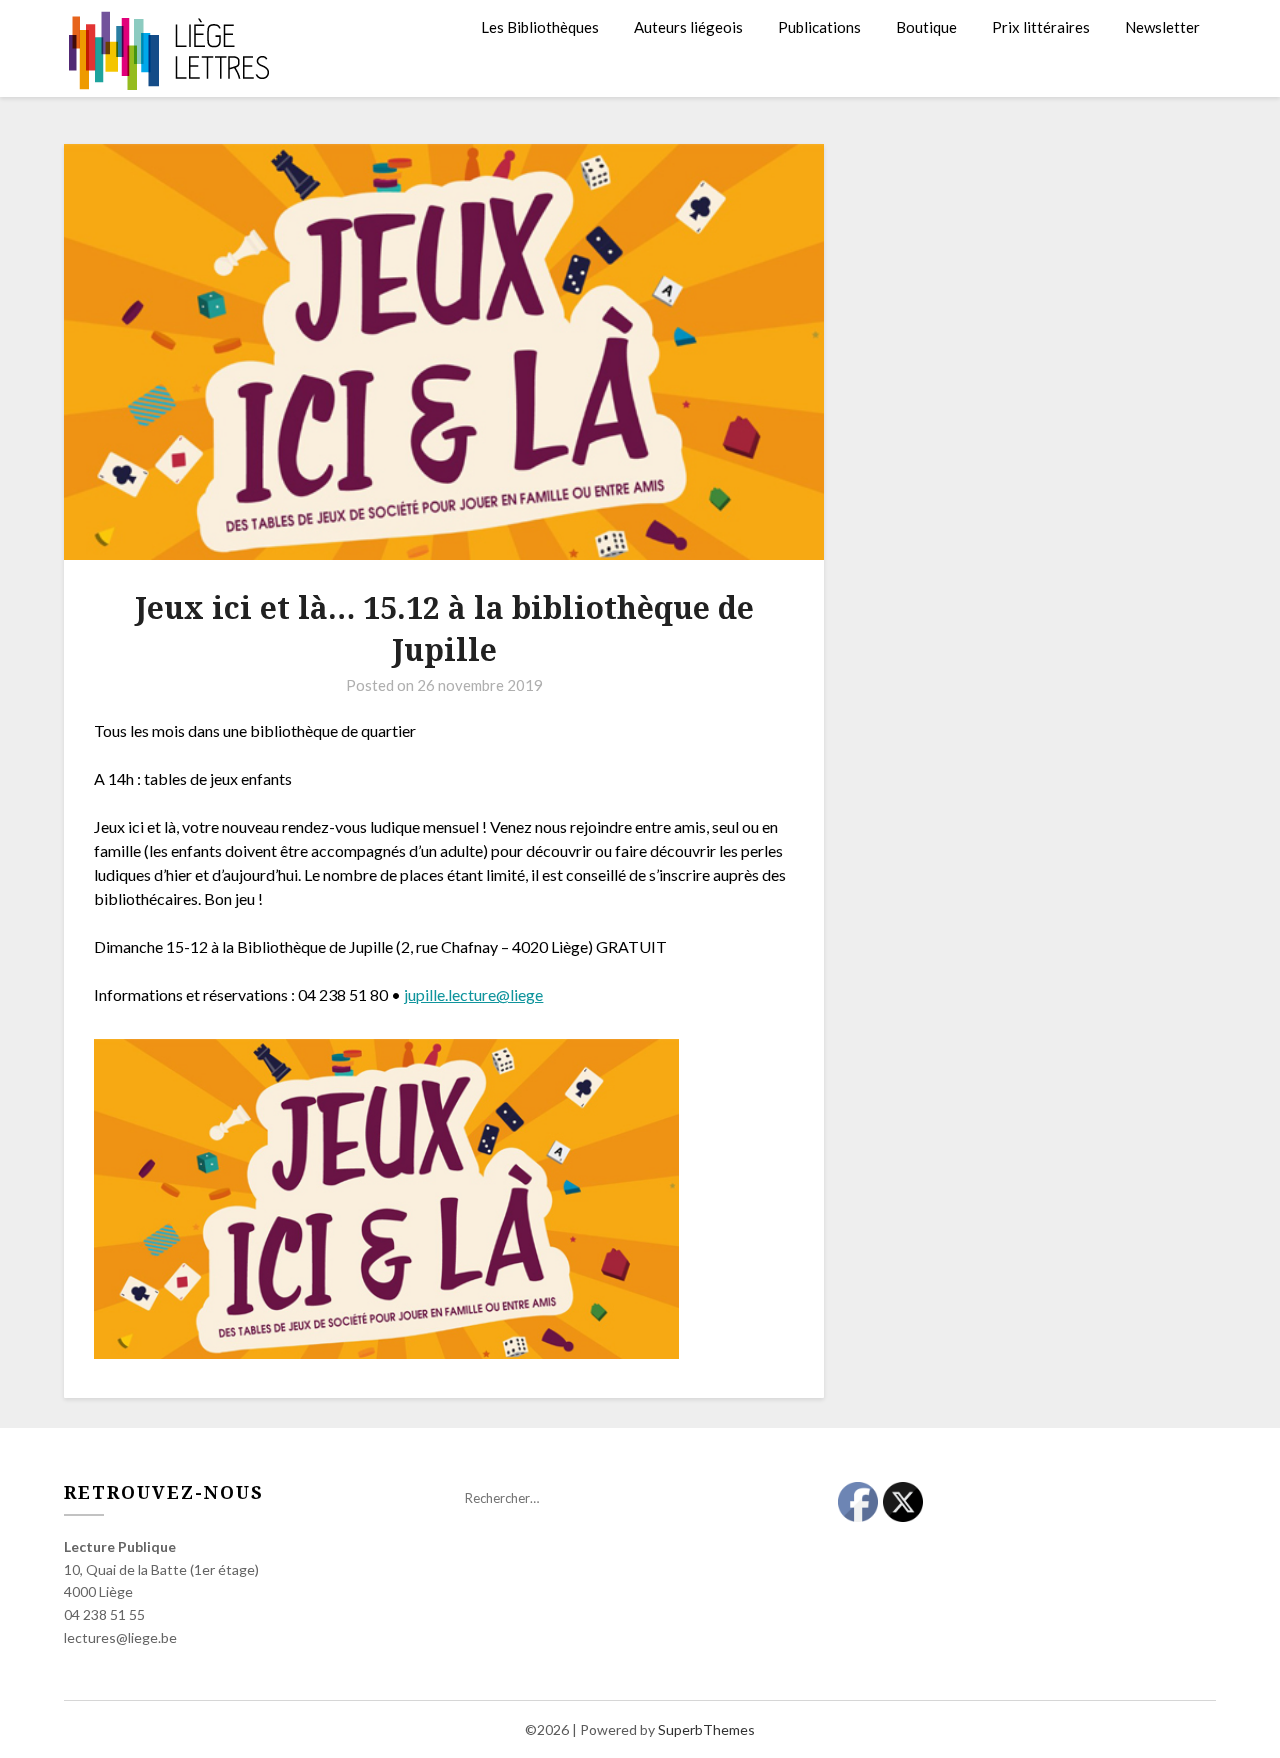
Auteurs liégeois (688, 27)
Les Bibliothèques (540, 27)
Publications (819, 27)
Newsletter (1162, 27)
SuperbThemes (706, 1729)
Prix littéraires (1041, 27)
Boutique (926, 27)
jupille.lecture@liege (473, 994)
